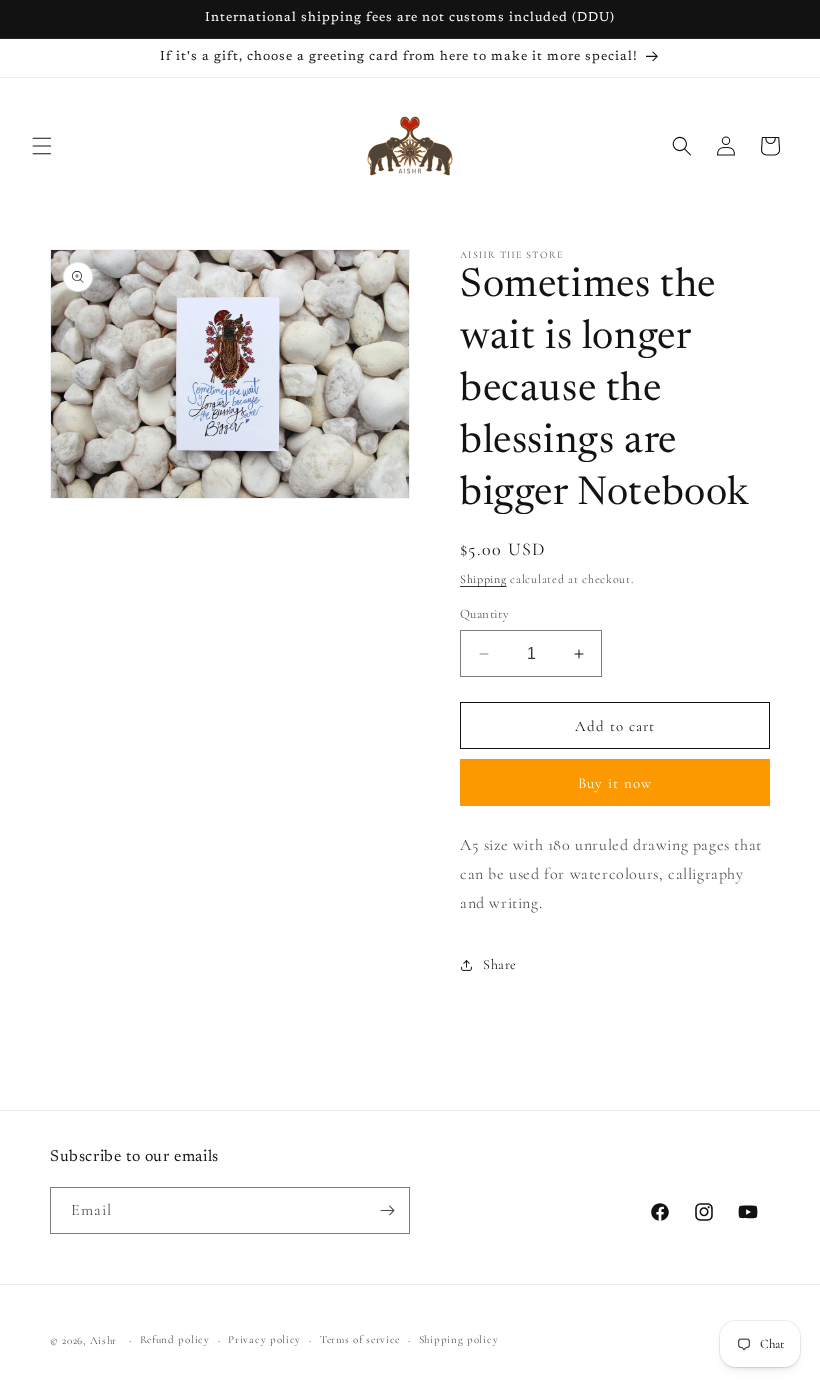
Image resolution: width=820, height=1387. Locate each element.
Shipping (483, 579)
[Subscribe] (387, 1210)
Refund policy (175, 1339)
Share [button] (500, 964)
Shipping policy (459, 1339)
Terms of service (360, 1339)
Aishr (104, 1340)
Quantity (484, 614)
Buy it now (615, 783)
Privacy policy (264, 1339)
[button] (42, 146)
